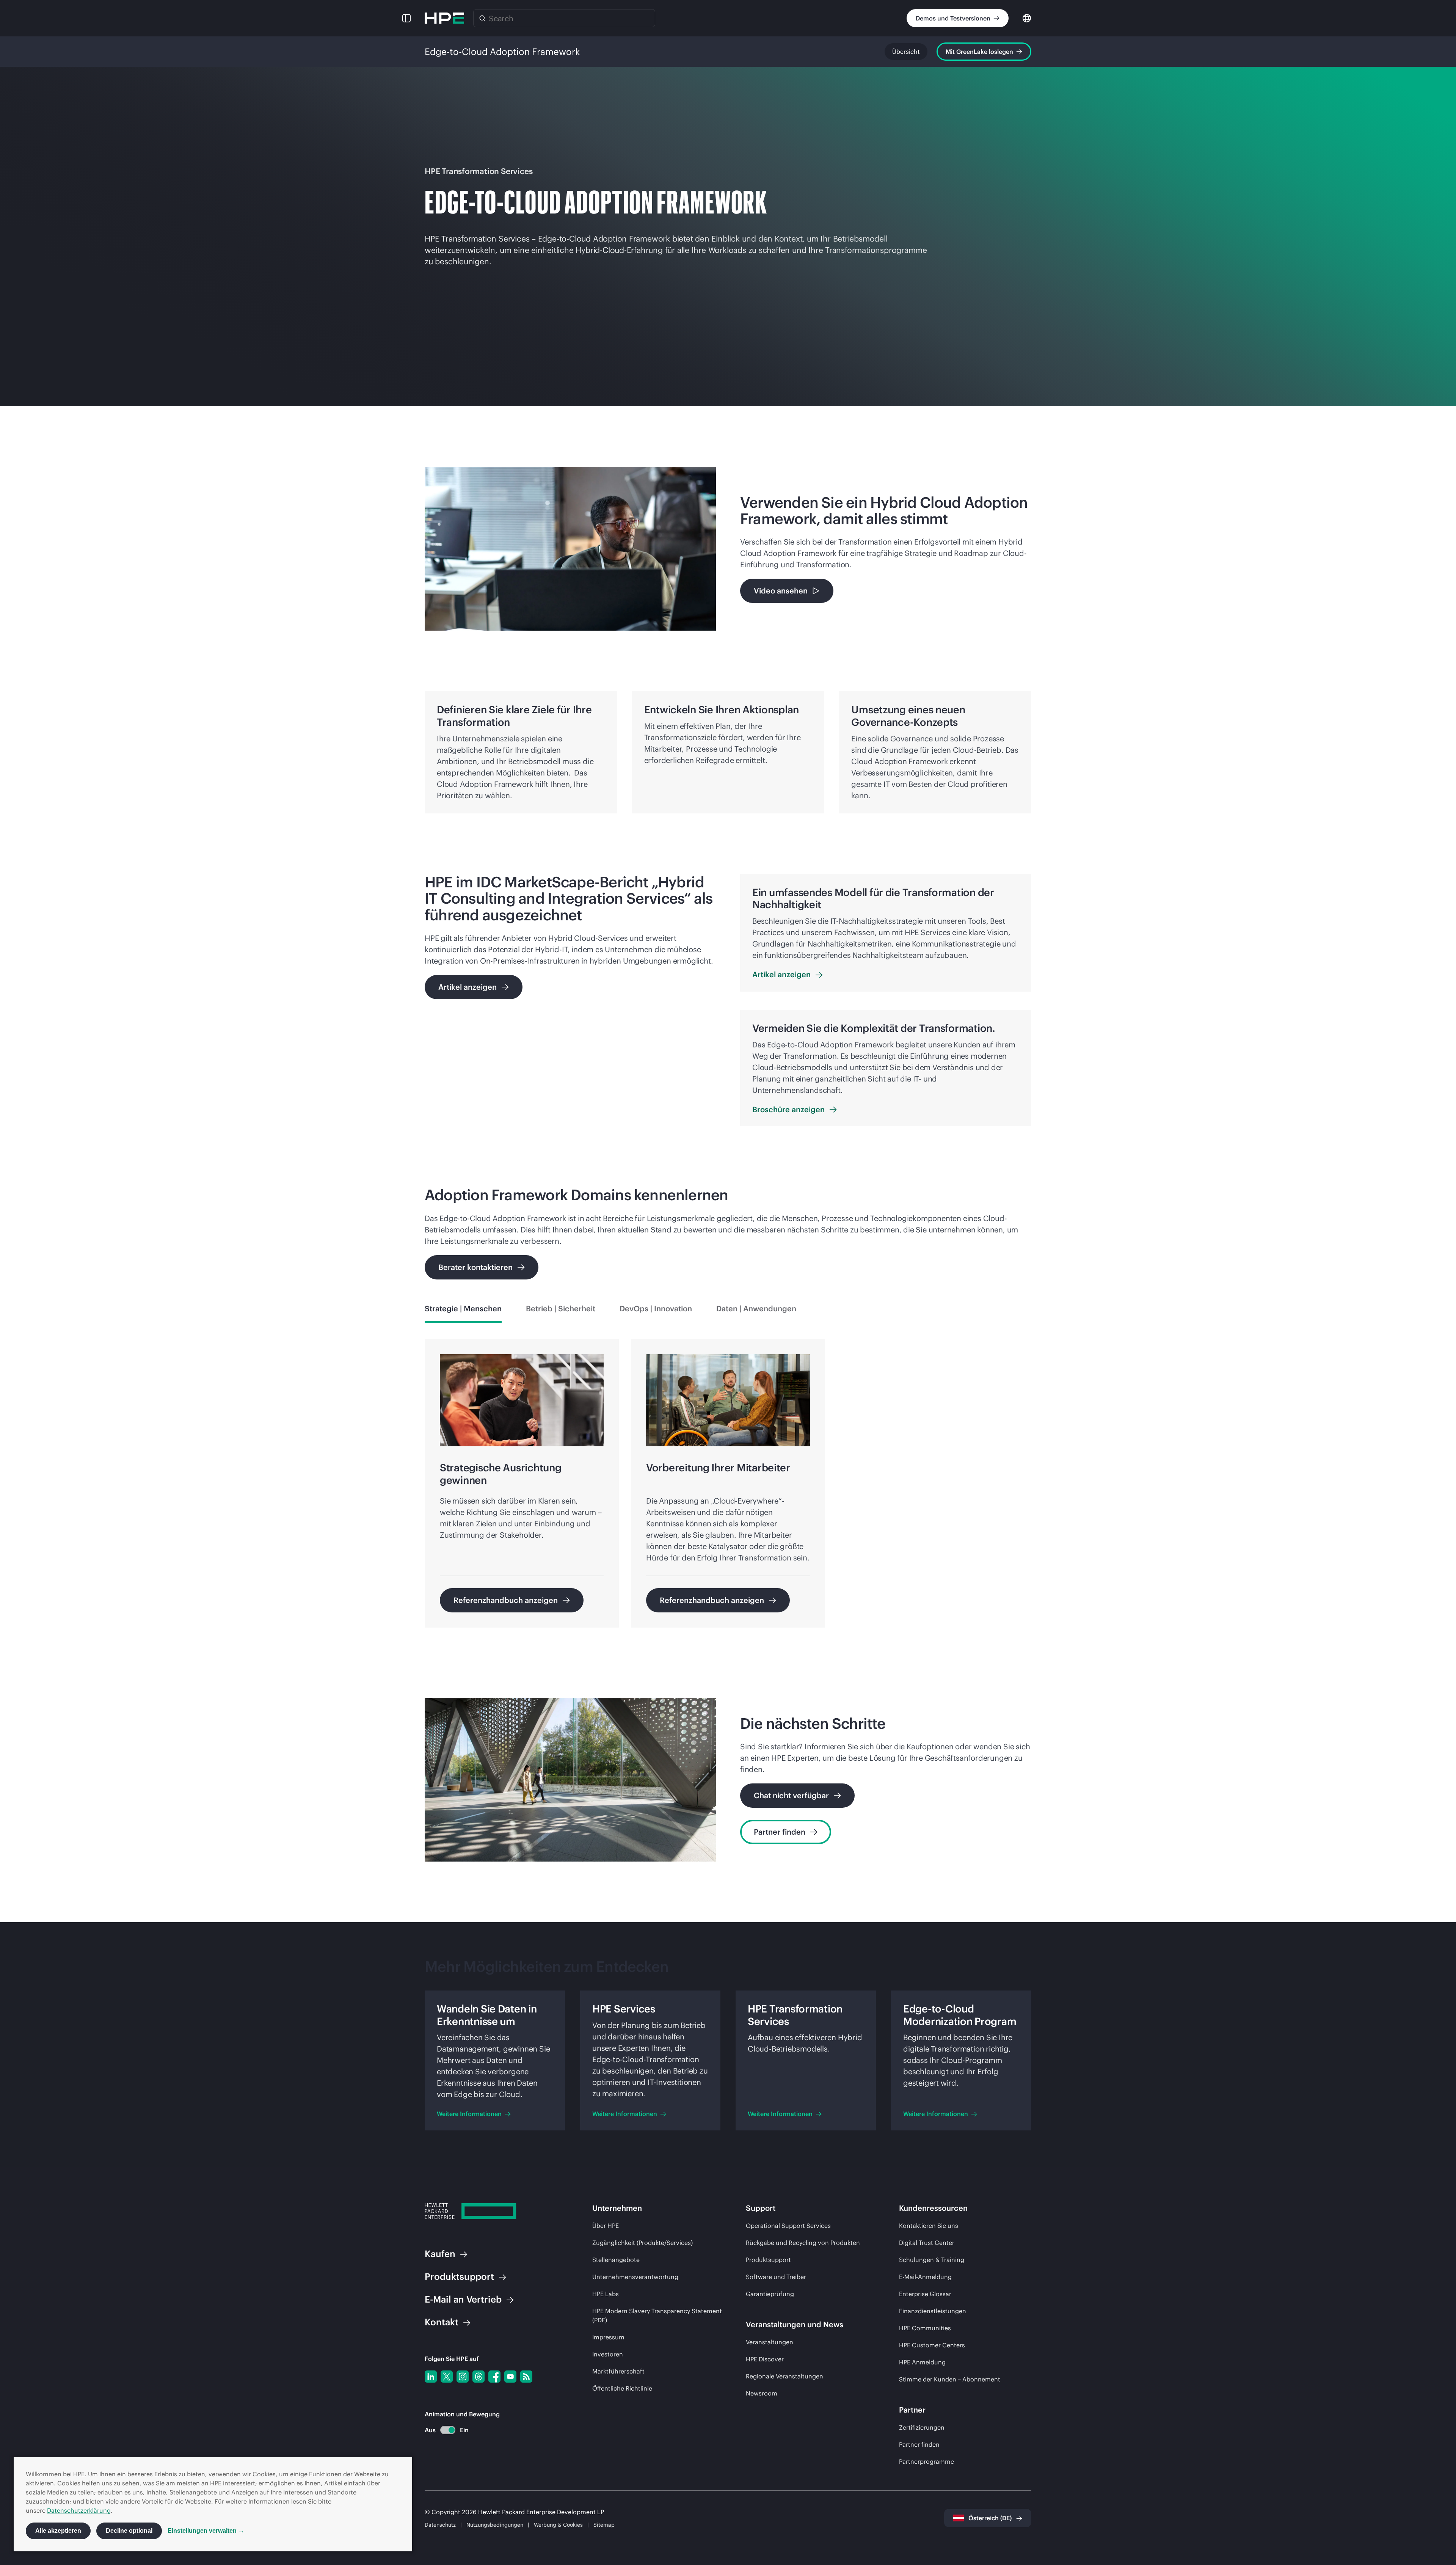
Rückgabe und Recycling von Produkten (803, 2243)
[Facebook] (494, 2377)
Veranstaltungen (770, 2342)
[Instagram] (463, 2377)
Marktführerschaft (618, 2371)
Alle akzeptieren (58, 2531)
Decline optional (129, 2531)
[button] (406, 18)
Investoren (608, 2354)
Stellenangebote (616, 2260)
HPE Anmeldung (922, 2362)
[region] (728, 1488)
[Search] (482, 18)
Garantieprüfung (770, 2294)
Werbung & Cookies (558, 2525)
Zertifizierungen (922, 2427)
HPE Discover (765, 2359)
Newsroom (762, 2393)
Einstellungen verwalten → (206, 2531)
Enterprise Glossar (925, 2294)
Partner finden (919, 2444)
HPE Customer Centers (932, 2345)
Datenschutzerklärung (79, 2510)
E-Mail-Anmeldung (925, 2277)
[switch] (443, 2430)
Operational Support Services (788, 2226)
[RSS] (526, 2377)
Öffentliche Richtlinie (622, 2388)
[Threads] (479, 2377)
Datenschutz (440, 2525)
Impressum (608, 2337)
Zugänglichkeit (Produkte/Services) (642, 2243)
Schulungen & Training (932, 2260)
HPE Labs (606, 2294)
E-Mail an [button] (463, 2299)
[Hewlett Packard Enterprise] (444, 18)
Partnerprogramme (926, 2461)
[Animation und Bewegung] (448, 2430)
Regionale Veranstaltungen (784, 2376)
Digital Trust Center (927, 2243)
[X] (447, 2377)
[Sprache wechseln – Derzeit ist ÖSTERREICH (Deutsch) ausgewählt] (1027, 18)
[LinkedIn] (431, 2377)
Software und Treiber (776, 2277)
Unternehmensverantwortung (635, 2277)
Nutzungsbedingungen (495, 2525)
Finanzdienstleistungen (933, 2311)
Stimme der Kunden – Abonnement (950, 2379)
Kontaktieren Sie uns (929, 2226)
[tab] (463, 1309)
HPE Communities (925, 2328)
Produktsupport (768, 2260)
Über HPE (606, 2226)
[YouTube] (510, 2377)
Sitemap (604, 2525)
